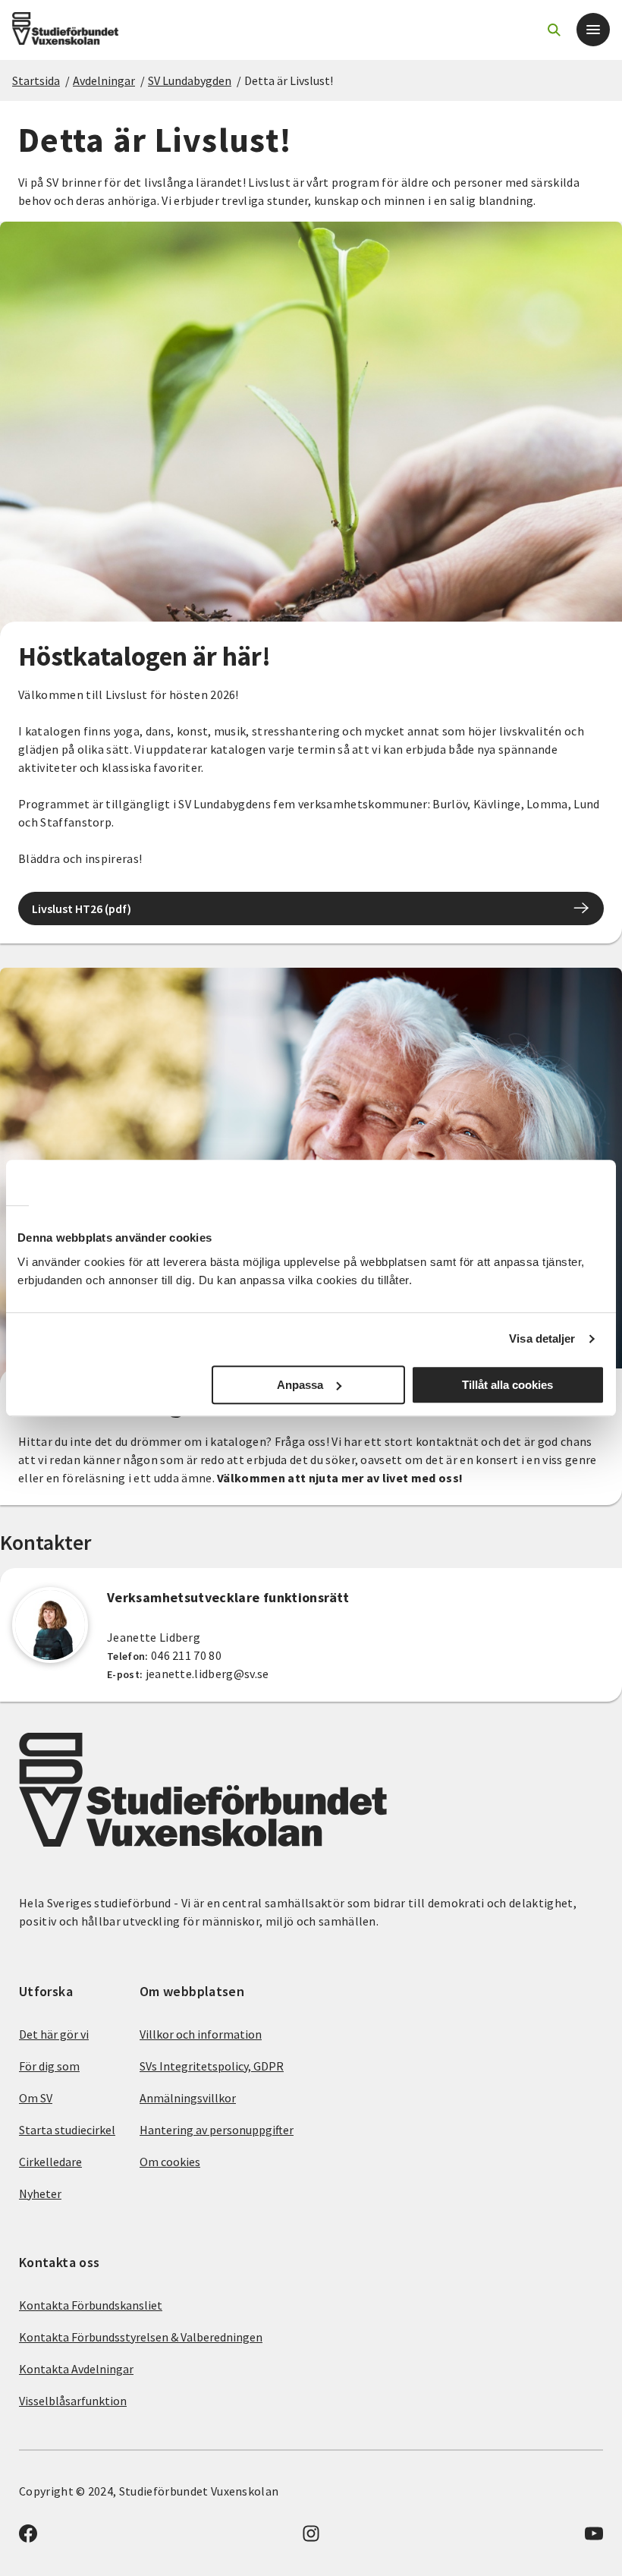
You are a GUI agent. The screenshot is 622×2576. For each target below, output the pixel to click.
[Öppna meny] (593, 30)
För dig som (49, 2066)
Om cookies (170, 2162)
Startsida (36, 80)
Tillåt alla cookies (507, 1385)
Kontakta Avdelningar (76, 2369)
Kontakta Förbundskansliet (91, 2305)
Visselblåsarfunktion (73, 2401)
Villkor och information (201, 2034)
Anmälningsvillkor (188, 2098)
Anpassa (300, 1385)
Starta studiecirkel (67, 2130)
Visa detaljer (542, 1338)
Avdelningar (104, 80)
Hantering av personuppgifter (217, 2130)
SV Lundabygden (190, 80)
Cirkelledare (50, 2162)
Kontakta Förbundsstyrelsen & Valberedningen (141, 2337)
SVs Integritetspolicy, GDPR (212, 2066)
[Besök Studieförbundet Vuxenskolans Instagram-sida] (311, 2538)
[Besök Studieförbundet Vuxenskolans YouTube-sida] (594, 2538)
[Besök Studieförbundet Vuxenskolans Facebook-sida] (28, 2538)
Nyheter (40, 2193)
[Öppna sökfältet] (554, 30)
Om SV (36, 2098)
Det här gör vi (54, 2034)
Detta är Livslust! (289, 80)
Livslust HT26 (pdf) (82, 909)
